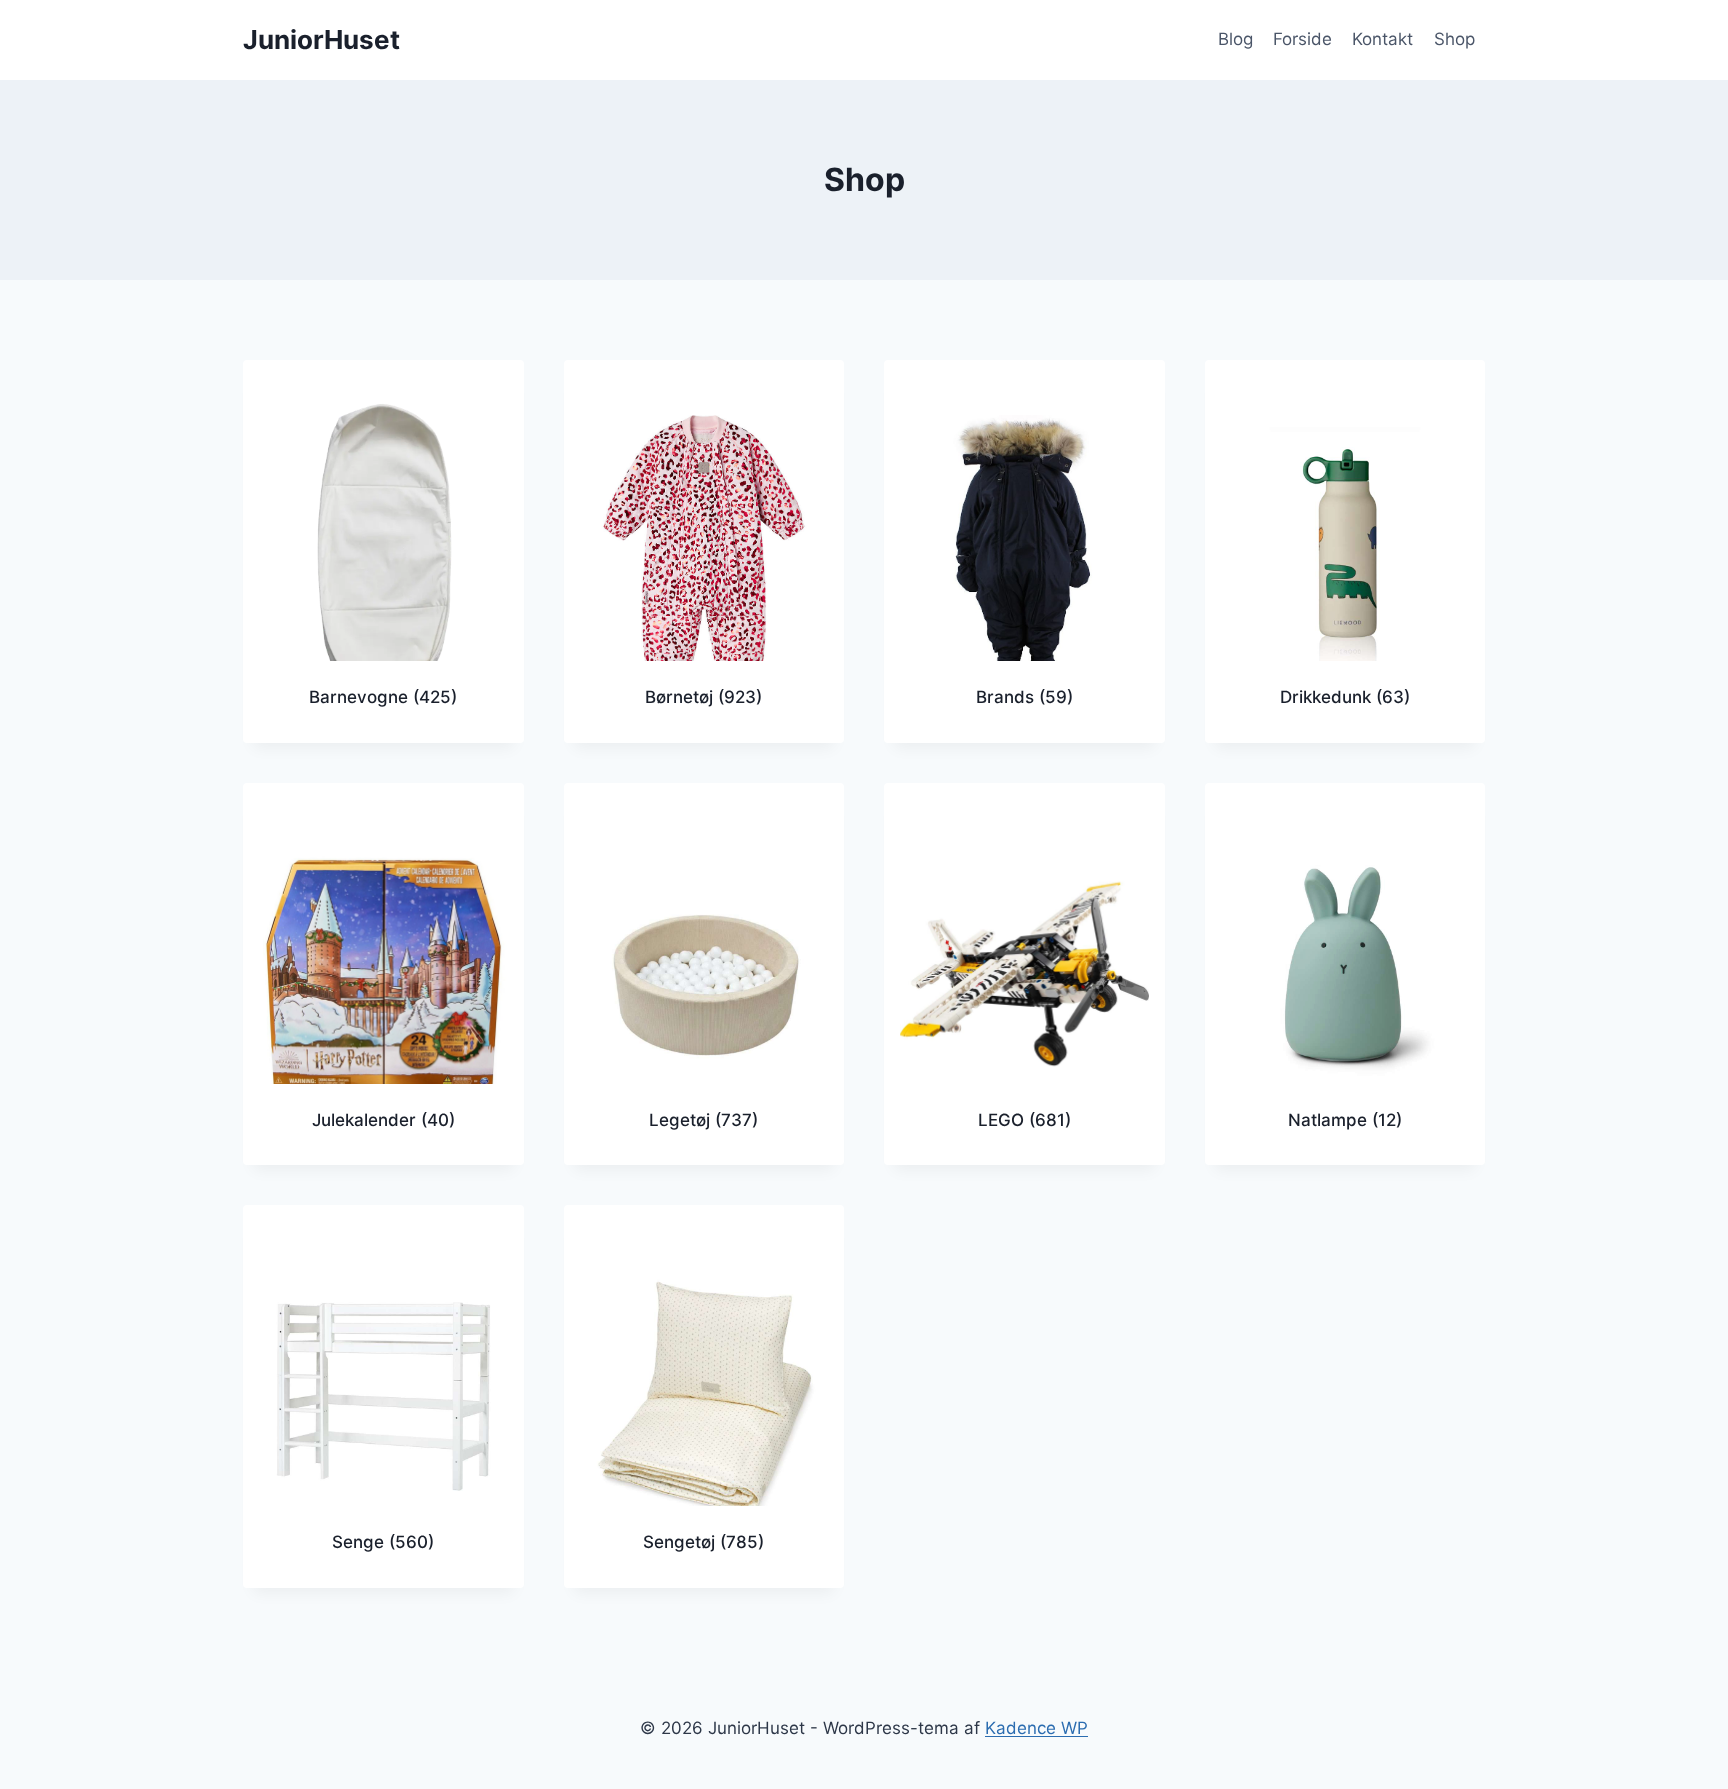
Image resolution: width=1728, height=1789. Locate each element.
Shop (1454, 39)
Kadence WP (1036, 1728)
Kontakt (1382, 39)
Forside (1302, 39)
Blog (1235, 39)
